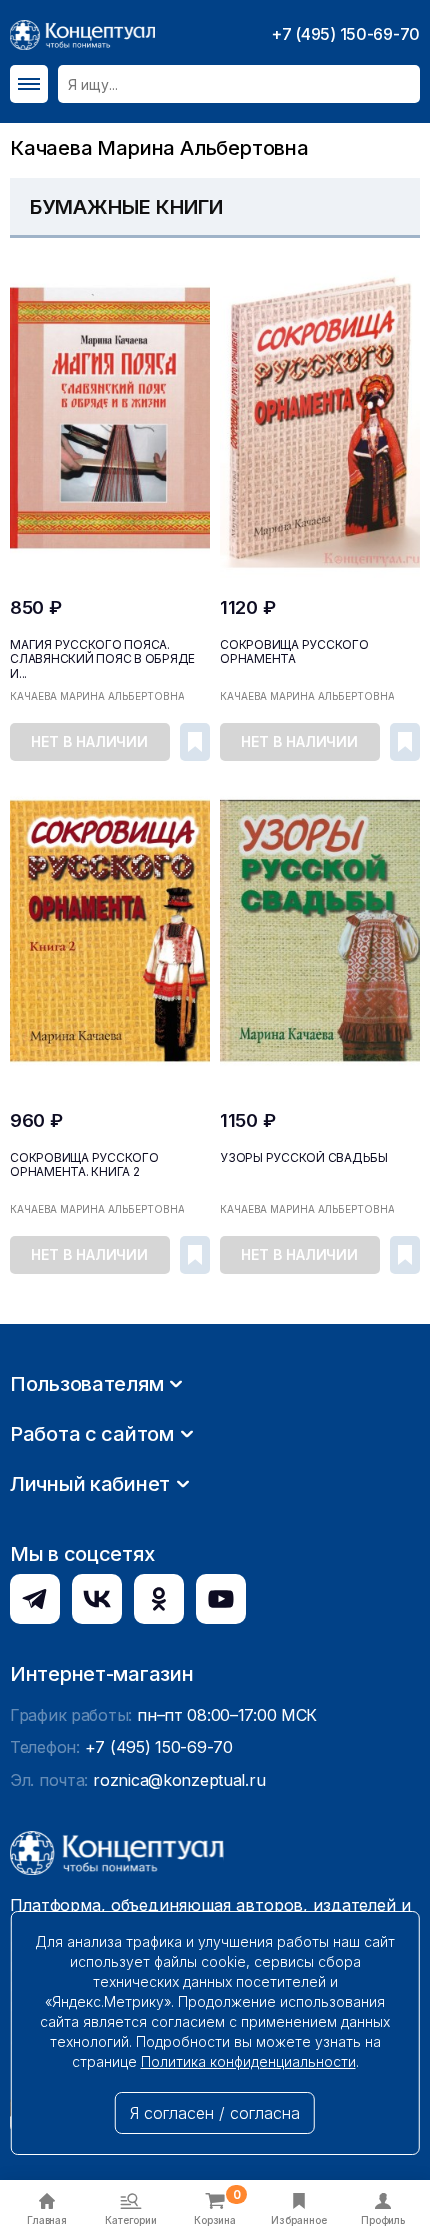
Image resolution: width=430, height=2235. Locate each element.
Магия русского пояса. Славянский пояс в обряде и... (102, 659)
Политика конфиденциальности (248, 2061)
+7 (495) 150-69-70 (345, 34)
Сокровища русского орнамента (294, 652)
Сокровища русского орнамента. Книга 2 (84, 1165)
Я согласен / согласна (215, 2113)
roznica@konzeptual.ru (179, 1780)
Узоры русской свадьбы (304, 1158)
